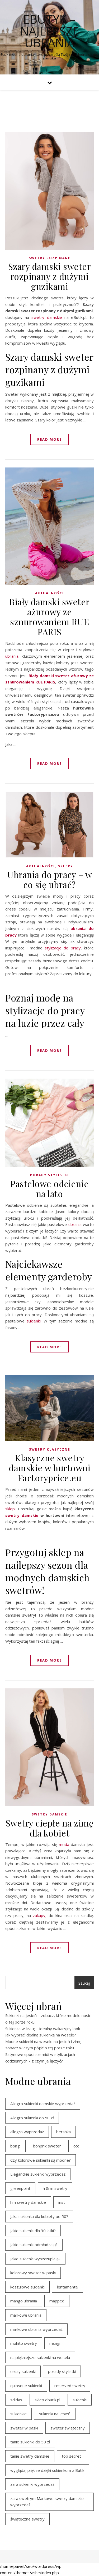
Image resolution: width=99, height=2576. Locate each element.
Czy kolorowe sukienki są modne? (41, 2160)
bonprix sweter (47, 2146)
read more (49, 439)
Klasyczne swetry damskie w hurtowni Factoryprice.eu (49, 1468)
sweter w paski (24, 2428)
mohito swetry (24, 2343)
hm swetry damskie (28, 2202)
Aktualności (49, 593)
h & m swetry (55, 2188)
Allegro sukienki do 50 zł (32, 2118)
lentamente (67, 2287)
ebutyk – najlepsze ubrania (50, 31)
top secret (71, 2456)
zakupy (39, 1915)
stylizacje (53, 948)
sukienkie (18, 2414)
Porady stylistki (49, 1175)
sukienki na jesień (55, 2414)
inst (62, 2202)
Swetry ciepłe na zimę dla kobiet (50, 1828)
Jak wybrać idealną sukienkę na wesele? (41, 2035)
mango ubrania (24, 2301)
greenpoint (20, 2188)
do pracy (72, 948)
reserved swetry (70, 2386)
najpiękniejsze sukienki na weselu (40, 2357)
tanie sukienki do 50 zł (30, 2442)
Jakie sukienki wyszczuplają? (35, 2259)
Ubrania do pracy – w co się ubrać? (49, 879)
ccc (76, 2146)
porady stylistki (62, 2371)
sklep (10, 1509)
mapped (57, 2301)
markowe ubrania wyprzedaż (36, 2329)
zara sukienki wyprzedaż (32, 2484)
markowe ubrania (26, 2315)
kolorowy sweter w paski (33, 2273)
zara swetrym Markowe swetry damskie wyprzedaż (47, 2502)
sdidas (16, 2400)
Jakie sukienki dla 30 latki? (33, 2231)
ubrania (12, 656)
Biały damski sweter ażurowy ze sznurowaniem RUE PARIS (49, 617)
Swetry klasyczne (50, 1449)
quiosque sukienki (26, 2386)
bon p (15, 2146)
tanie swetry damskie (30, 2456)
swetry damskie (47, 317)
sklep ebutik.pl (47, 2400)
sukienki (34, 1321)
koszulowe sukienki (27, 2287)
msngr (55, 2343)
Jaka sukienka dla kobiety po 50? (39, 2216)
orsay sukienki (23, 2371)
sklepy (66, 866)
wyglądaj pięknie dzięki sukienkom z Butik (47, 2470)
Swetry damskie (49, 1814)
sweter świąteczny (68, 2428)
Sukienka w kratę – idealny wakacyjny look (43, 2029)
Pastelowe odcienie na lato (49, 1189)
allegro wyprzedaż (27, 2132)
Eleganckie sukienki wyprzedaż (38, 2174)
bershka (63, 2132)
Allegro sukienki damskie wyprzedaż (43, 2104)
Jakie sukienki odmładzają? (34, 2245)
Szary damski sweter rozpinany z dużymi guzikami (50, 276)
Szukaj (84, 1983)
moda (64, 1844)
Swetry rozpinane (50, 258)
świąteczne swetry (27, 2519)
